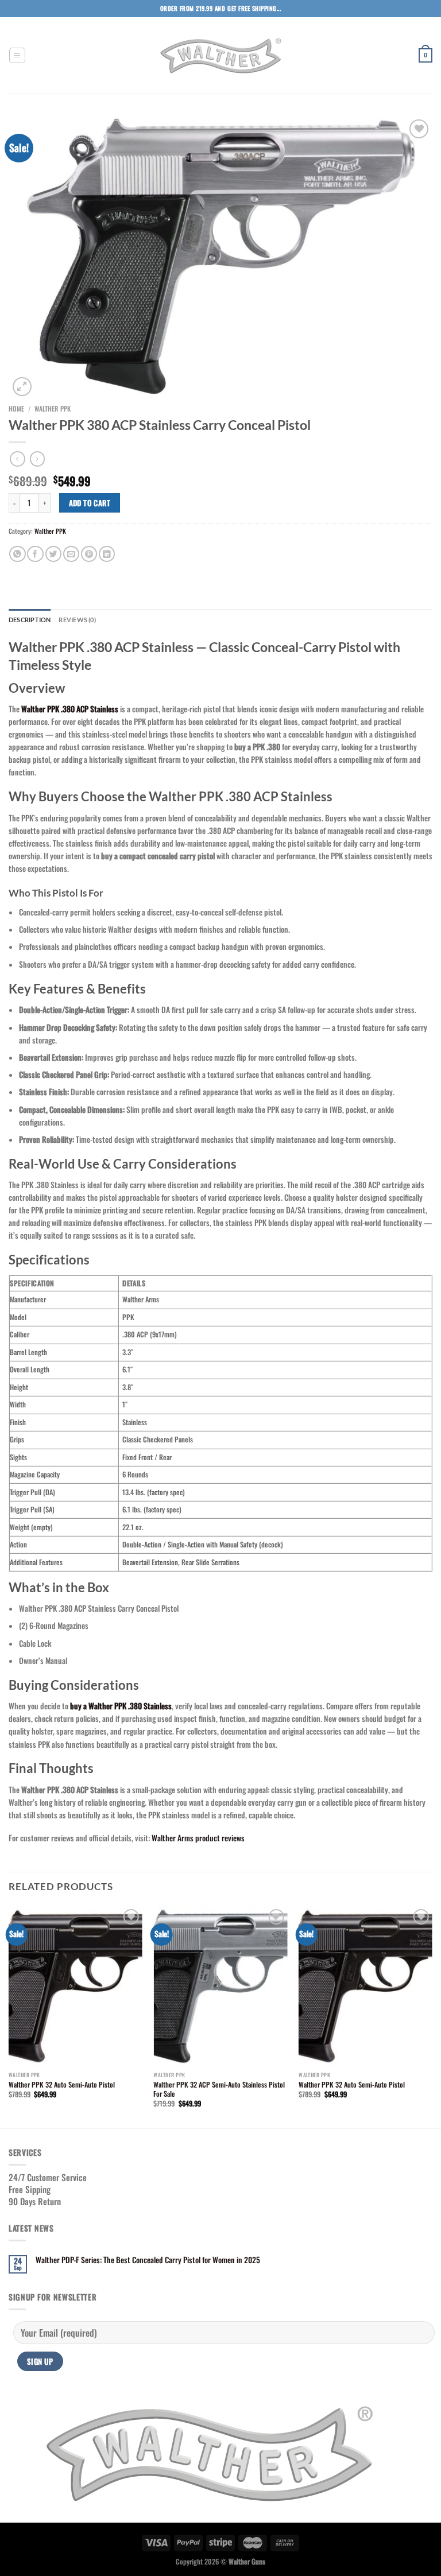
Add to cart (90, 503)
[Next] (432, 2016)
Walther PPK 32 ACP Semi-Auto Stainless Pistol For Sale (219, 2089)
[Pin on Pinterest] (89, 554)
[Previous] (9, 2016)
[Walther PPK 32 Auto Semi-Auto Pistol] (76, 1986)
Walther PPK (53, 408)
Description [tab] (30, 620)
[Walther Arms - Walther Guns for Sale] (221, 56)
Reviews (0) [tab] (77, 620)
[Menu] (17, 56)
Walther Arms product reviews (198, 1838)
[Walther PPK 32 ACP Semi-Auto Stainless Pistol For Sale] (220, 1986)
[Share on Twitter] (53, 554)
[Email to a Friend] (71, 554)
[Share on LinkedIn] (107, 554)
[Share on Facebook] (35, 554)
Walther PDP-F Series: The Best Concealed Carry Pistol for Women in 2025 (148, 2260)
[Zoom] (22, 387)
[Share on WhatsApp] (17, 554)
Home (16, 408)
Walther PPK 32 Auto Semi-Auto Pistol (62, 2085)
